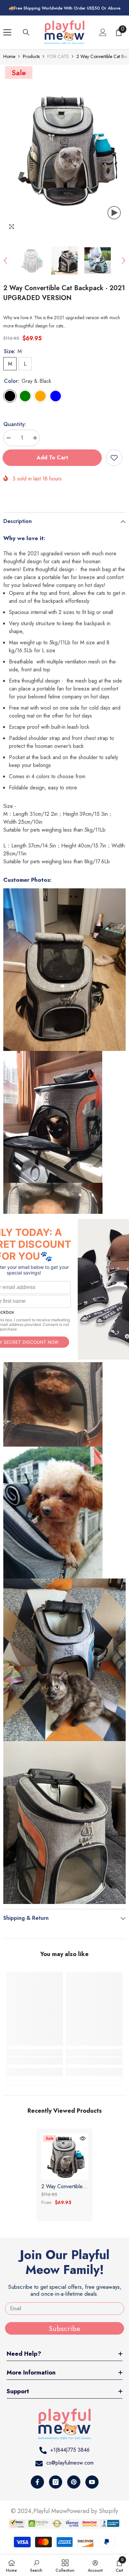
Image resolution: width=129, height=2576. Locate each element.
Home (9, 56)
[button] (5, 261)
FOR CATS (58, 56)
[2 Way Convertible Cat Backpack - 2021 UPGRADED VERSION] (64, 2157)
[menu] (7, 32)
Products (31, 56)
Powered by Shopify (92, 2511)
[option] (64, 149)
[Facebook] (37, 2482)
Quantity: (15, 424)
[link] (35, 2061)
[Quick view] (83, 2138)
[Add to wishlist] (114, 458)
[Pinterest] (74, 2482)
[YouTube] (92, 2482)
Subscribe (64, 2328)
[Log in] (103, 32)
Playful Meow (50, 2511)
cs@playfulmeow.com (70, 2463)
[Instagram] (56, 2482)
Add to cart (53, 458)
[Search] (26, 32)
